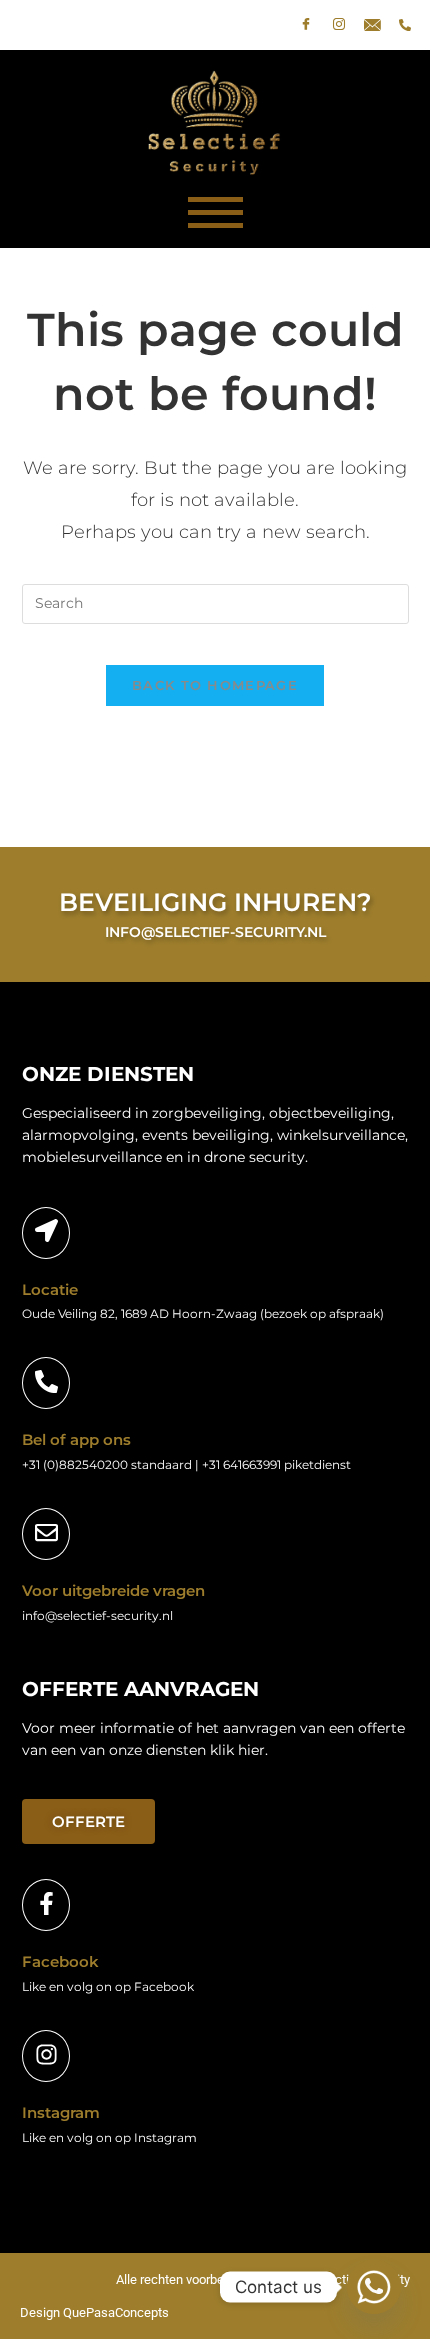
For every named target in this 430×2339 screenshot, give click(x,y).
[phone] (405, 25)
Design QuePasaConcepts (94, 2312)
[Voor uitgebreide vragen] (46, 1534)
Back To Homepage (215, 685)
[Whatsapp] (374, 2287)
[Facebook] (306, 25)
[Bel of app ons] (46, 1383)
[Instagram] (339, 25)
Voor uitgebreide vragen (113, 1590)
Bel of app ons (76, 1439)
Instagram (61, 2112)
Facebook (60, 1961)
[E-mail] (372, 25)
